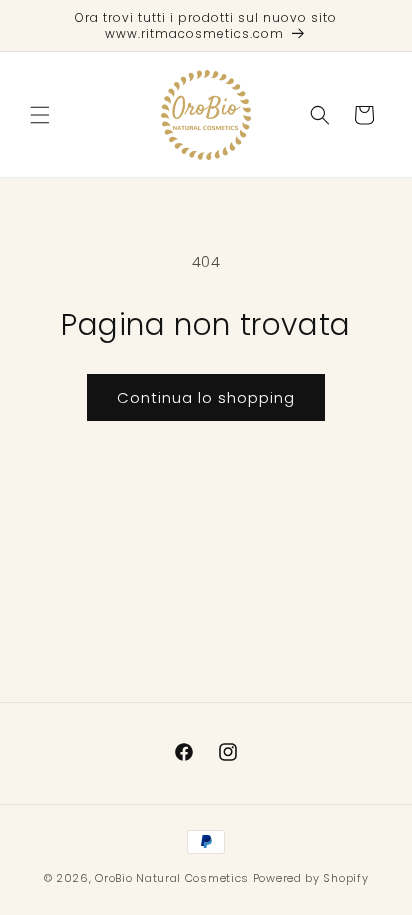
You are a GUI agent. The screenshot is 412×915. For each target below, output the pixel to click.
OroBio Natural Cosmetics (172, 878)
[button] (40, 115)
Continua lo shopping (206, 397)
